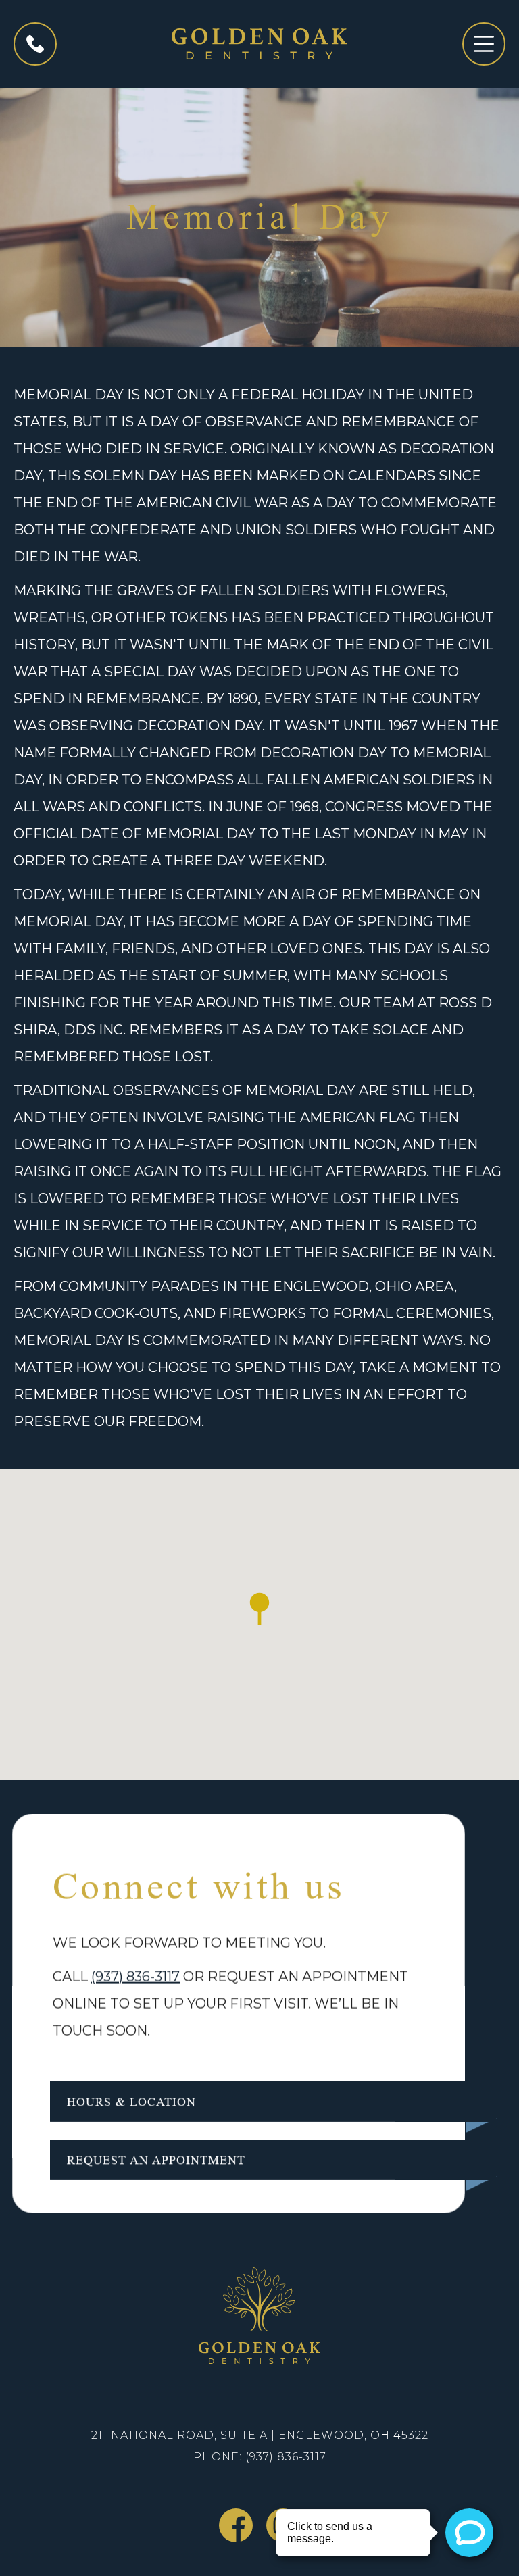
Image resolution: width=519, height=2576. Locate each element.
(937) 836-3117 (135, 1976)
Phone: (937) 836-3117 (260, 2457)
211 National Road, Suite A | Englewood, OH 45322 (260, 2435)
